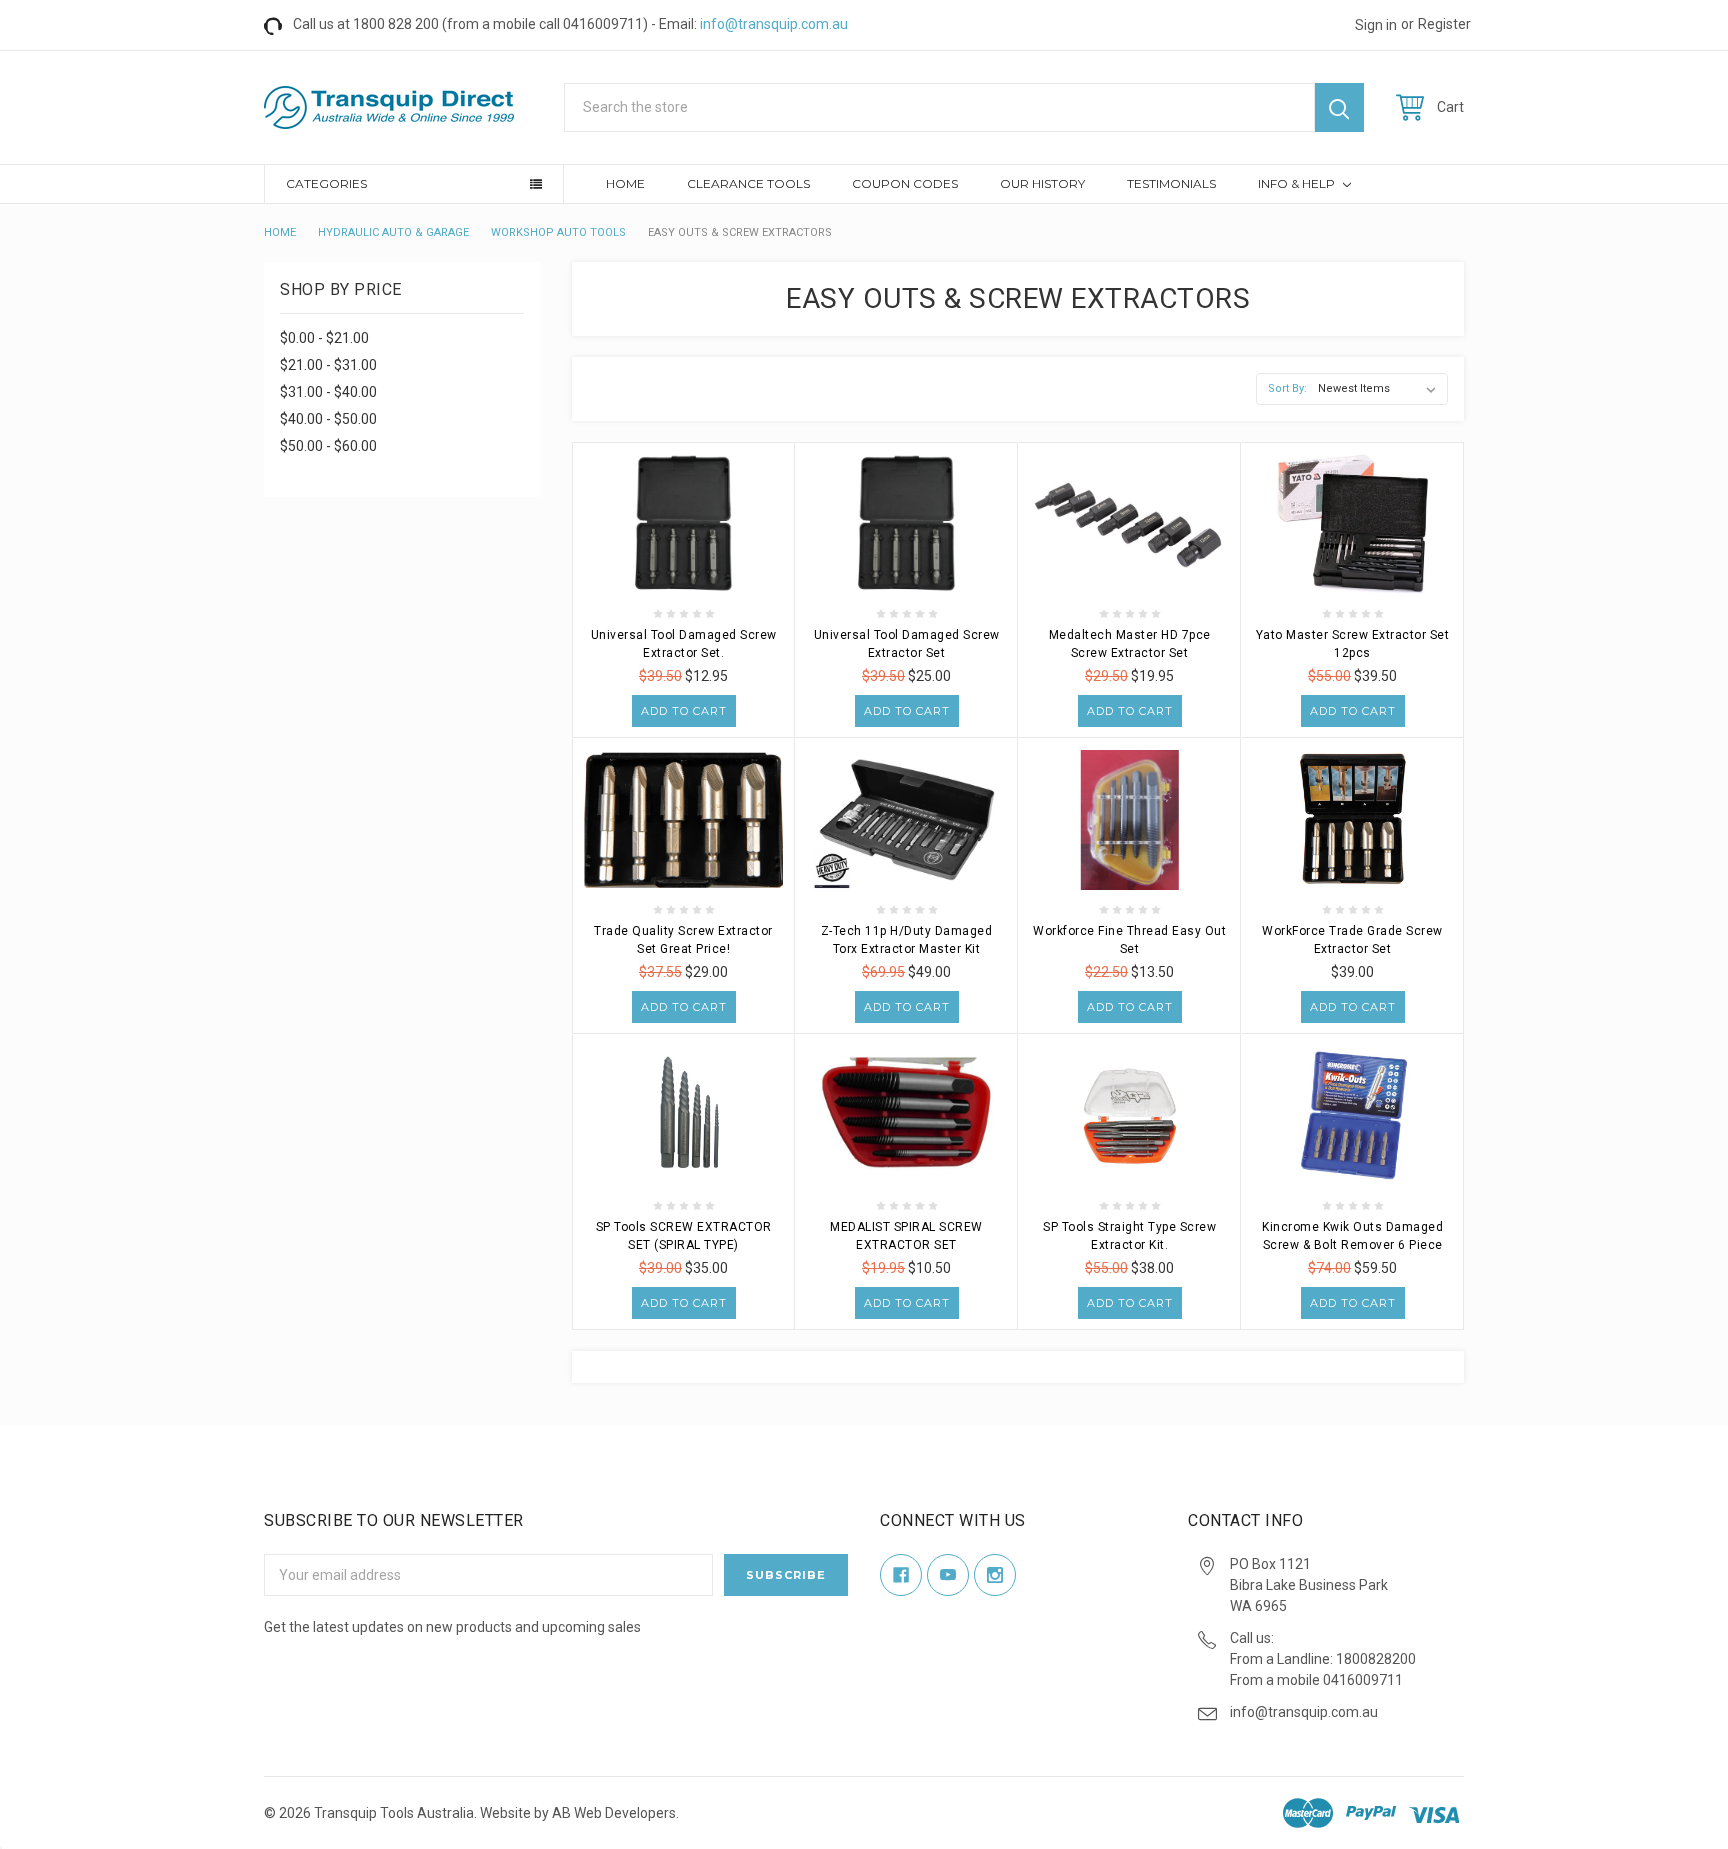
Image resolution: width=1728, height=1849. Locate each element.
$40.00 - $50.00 (328, 419)
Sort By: (1287, 388)
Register (1444, 24)
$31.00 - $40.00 (328, 392)
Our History (1042, 183)
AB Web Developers (614, 1813)
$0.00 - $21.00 (324, 338)
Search (1339, 107)
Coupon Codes (905, 183)
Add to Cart (684, 711)
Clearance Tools (748, 183)
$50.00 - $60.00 (328, 446)
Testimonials (1171, 183)
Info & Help (1298, 183)
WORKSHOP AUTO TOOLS (558, 232)
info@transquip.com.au (774, 24)
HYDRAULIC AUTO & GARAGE (393, 232)
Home (625, 183)
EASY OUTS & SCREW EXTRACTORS (740, 232)
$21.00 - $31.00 (328, 365)
